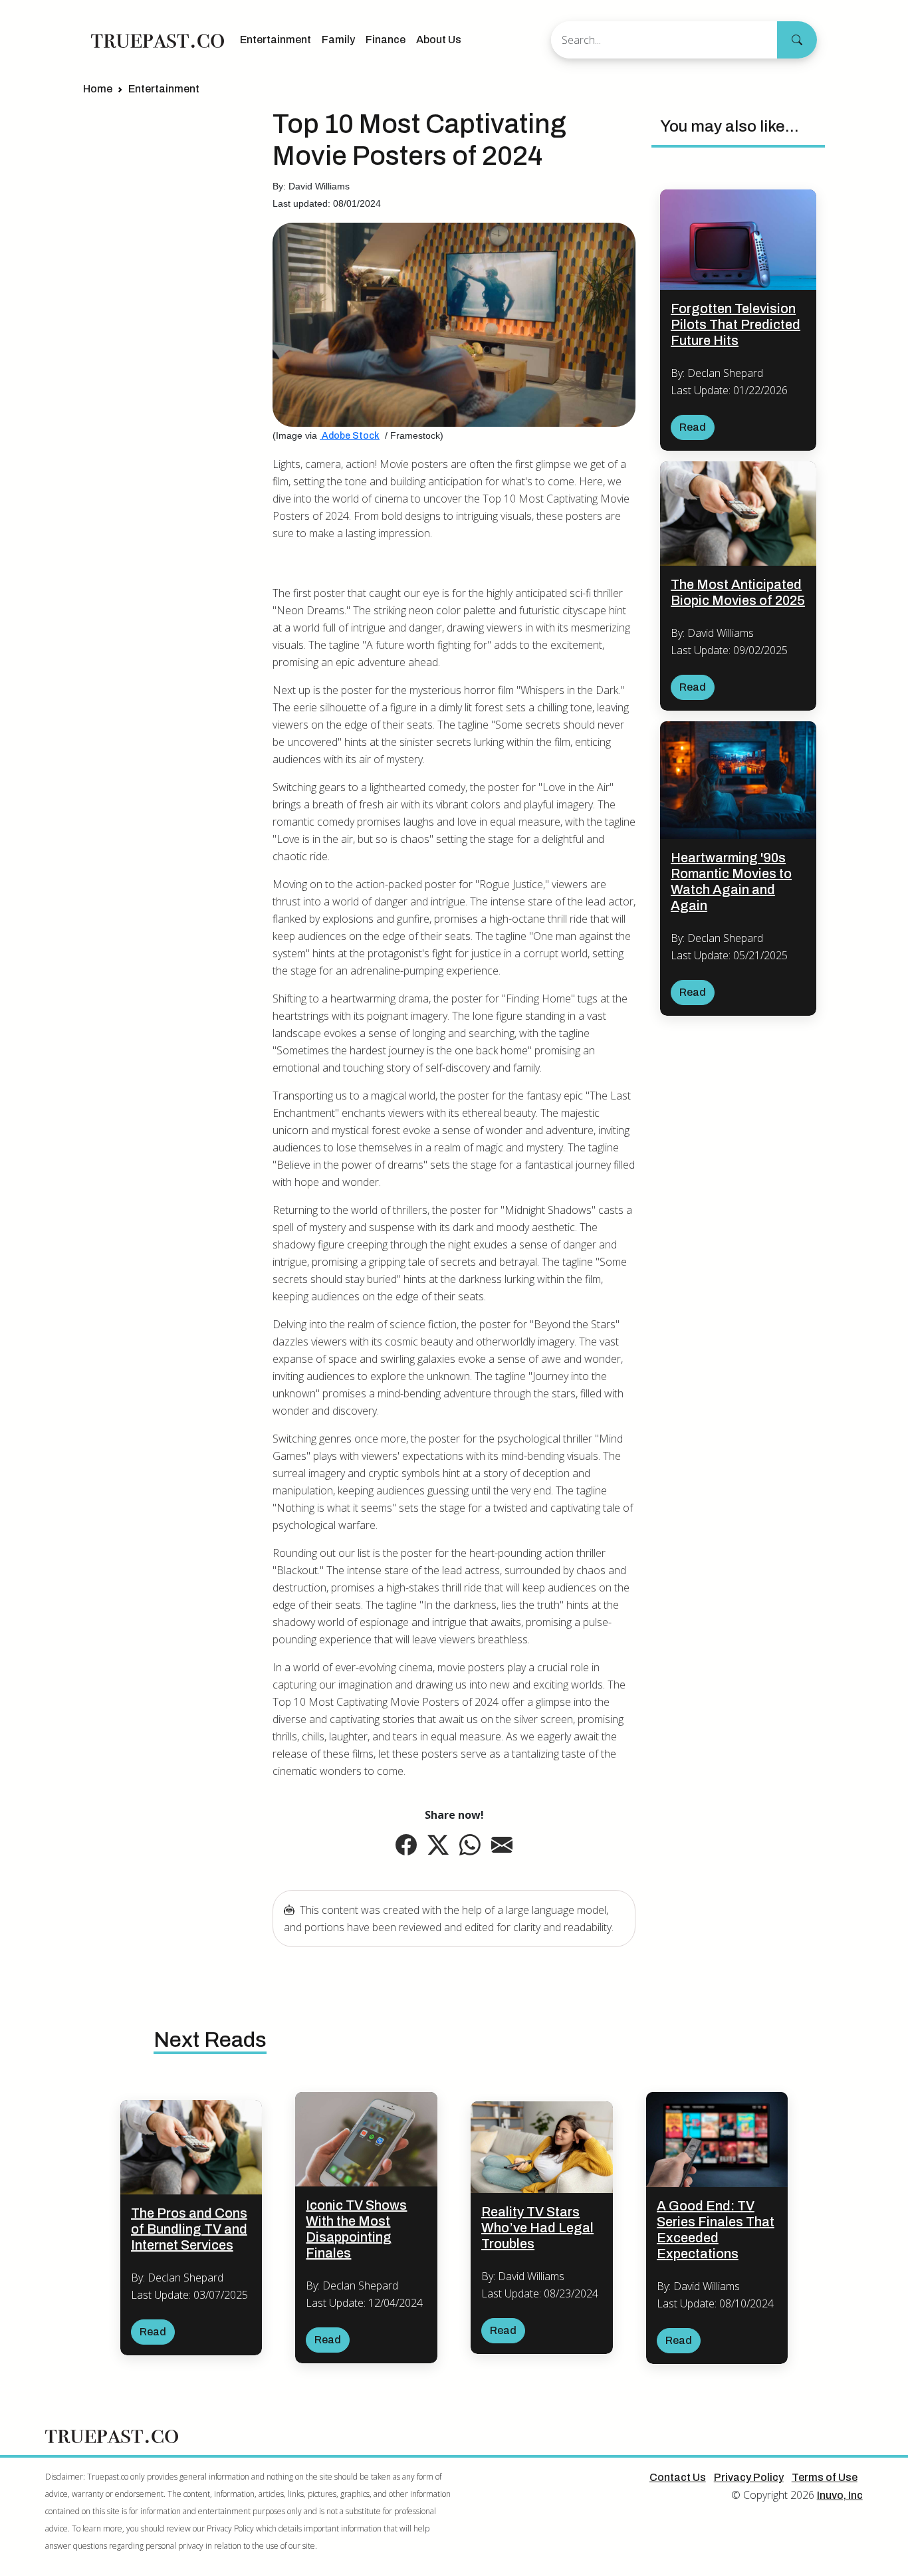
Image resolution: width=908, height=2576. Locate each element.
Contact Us (678, 2477)
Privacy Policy (749, 2477)
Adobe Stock (350, 436)
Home (98, 89)
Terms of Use (825, 2477)
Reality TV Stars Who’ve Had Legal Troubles (537, 2228)
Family (338, 40)
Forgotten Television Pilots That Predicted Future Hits (736, 324)
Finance (386, 40)
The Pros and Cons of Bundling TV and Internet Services (189, 2229)
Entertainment (276, 40)
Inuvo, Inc (840, 2495)
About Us (439, 40)
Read (693, 427)
